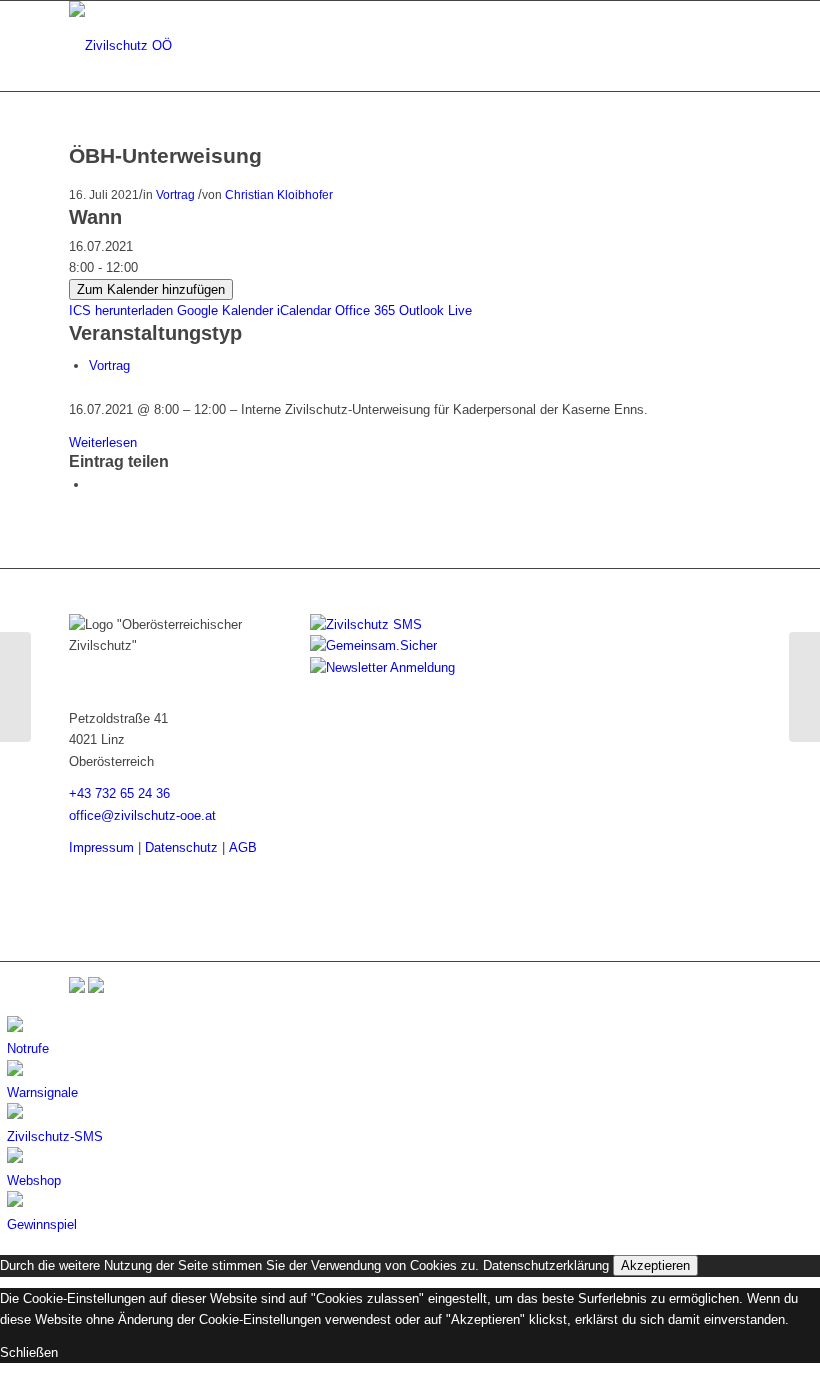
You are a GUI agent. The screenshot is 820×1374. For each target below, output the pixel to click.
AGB (243, 847)
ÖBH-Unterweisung (165, 155)
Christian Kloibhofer (279, 194)
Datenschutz (181, 847)
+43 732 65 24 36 (119, 793)
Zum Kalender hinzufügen (151, 289)
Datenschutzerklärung (546, 1265)
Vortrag (175, 194)
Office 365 (365, 310)
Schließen (29, 1352)
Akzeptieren (655, 1265)
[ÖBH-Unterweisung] (15, 687)
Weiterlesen (103, 442)
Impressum (101, 847)
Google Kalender (225, 310)
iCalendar (304, 310)
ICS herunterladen (121, 310)
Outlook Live (435, 310)
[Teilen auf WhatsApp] (94, 484)
